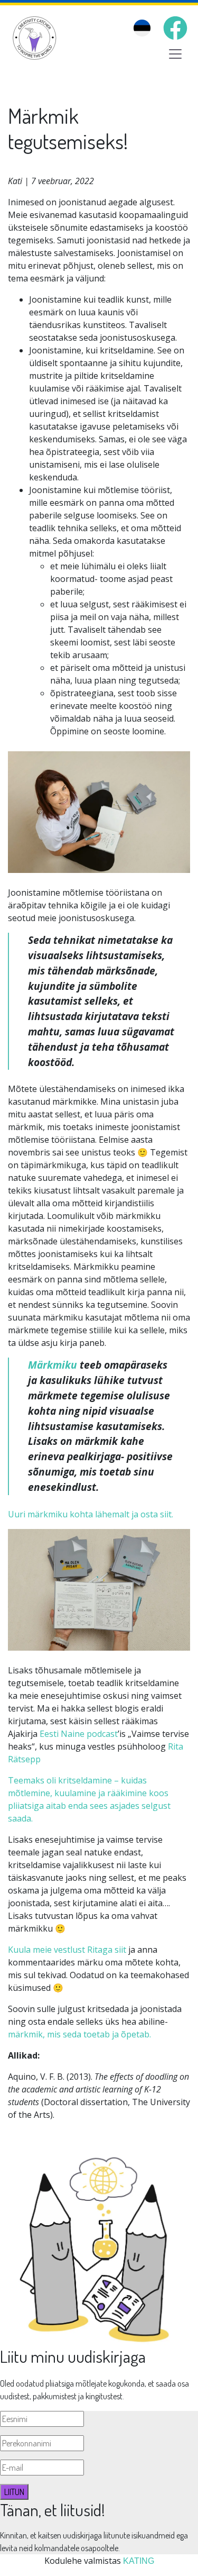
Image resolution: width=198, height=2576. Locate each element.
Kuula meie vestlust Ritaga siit (68, 1950)
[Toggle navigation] (175, 54)
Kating (139, 2561)
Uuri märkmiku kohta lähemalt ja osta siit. (91, 1514)
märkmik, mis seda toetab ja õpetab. (79, 2034)
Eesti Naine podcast (79, 1734)
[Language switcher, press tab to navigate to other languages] (142, 28)
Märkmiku (53, 1365)
